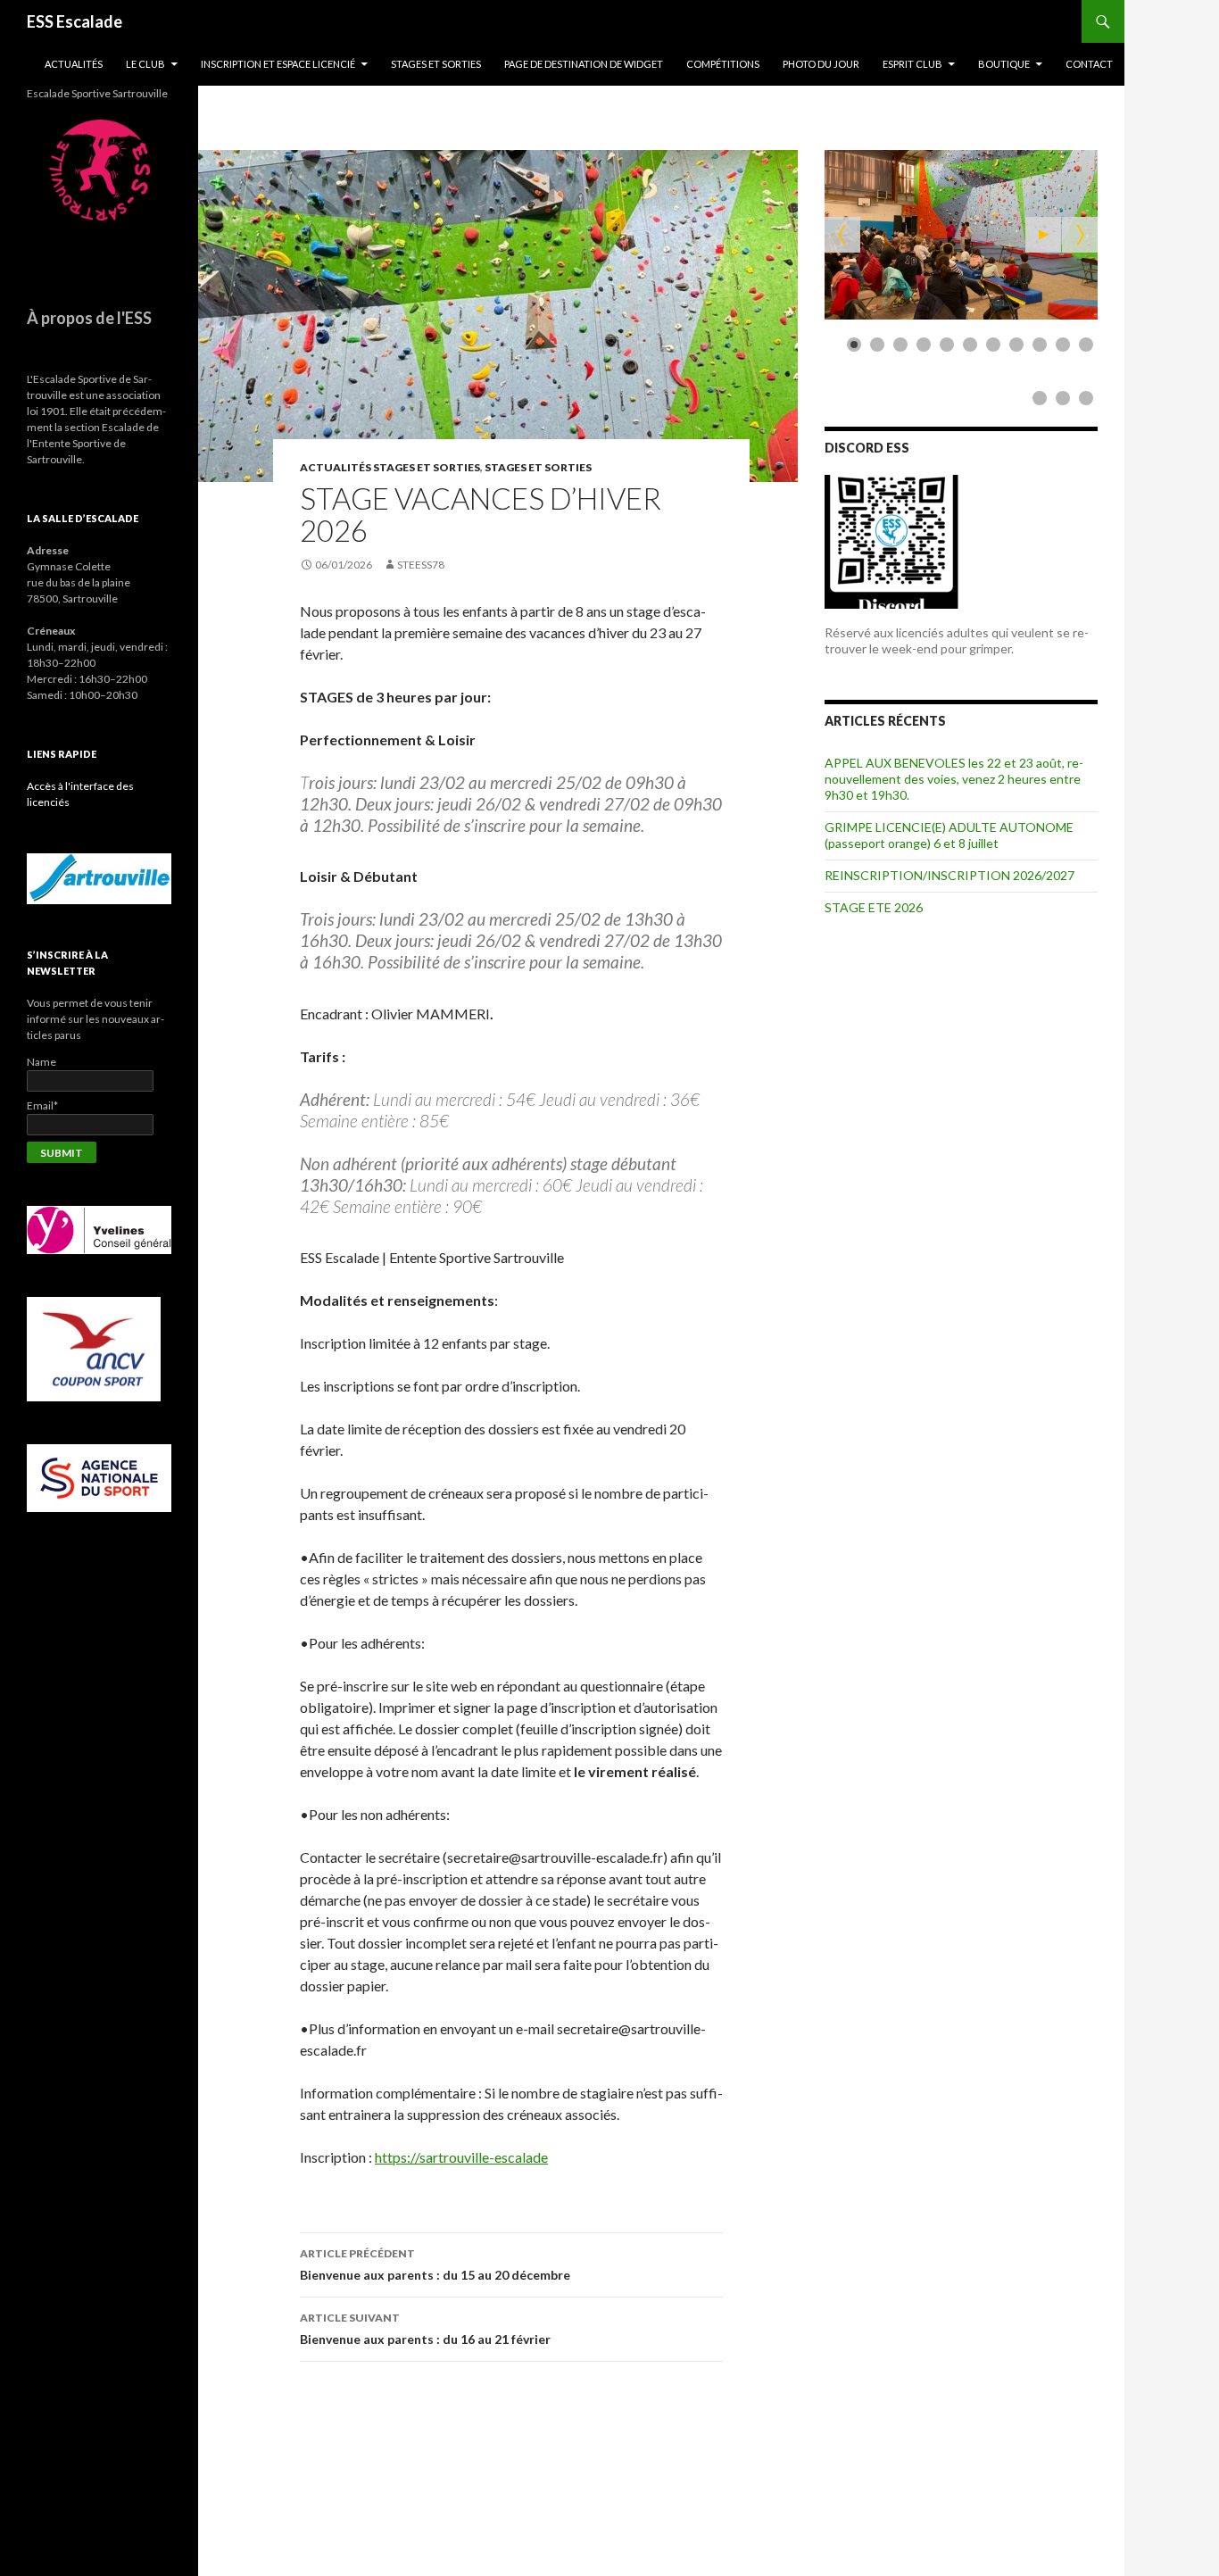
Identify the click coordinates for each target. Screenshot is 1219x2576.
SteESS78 (421, 565)
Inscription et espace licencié (278, 64)
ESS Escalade (75, 21)
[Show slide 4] (924, 345)
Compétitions (723, 64)
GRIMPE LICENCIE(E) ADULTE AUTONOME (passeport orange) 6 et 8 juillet (949, 835)
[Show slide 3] (900, 345)
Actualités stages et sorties (390, 467)
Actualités (74, 64)
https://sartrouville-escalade (461, 2157)
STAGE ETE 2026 (874, 907)
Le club (145, 64)
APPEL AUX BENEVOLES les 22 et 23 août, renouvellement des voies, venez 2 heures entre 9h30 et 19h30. (954, 779)
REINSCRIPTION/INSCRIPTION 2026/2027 (949, 875)
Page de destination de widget (584, 64)
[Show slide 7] (993, 345)
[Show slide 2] (877, 345)
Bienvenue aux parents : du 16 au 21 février (425, 2329)
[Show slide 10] (1063, 345)
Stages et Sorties (436, 64)
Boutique (1004, 64)
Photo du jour (821, 64)
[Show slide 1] (854, 345)
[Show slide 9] (1040, 345)
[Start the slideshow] (1043, 235)
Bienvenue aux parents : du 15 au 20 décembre (435, 2264)
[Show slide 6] (970, 345)
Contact (1089, 64)
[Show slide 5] (947, 345)
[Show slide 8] (1016, 345)
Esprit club (912, 64)
